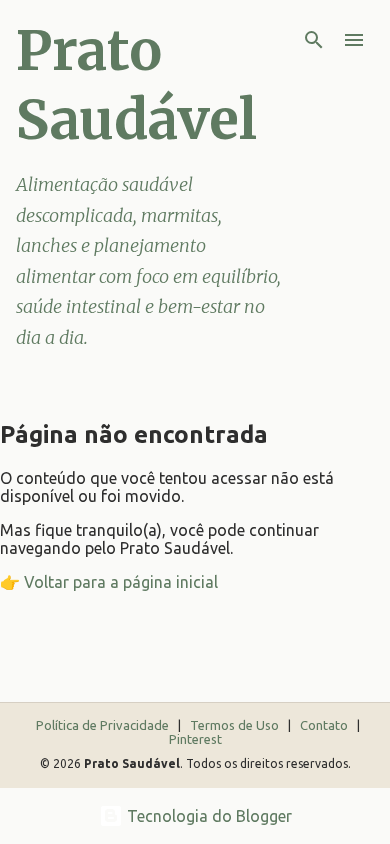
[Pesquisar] (314, 40)
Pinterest (195, 739)
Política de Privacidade (104, 725)
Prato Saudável (136, 85)
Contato (325, 725)
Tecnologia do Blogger (207, 816)
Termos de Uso (236, 725)
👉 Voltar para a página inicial (109, 582)
